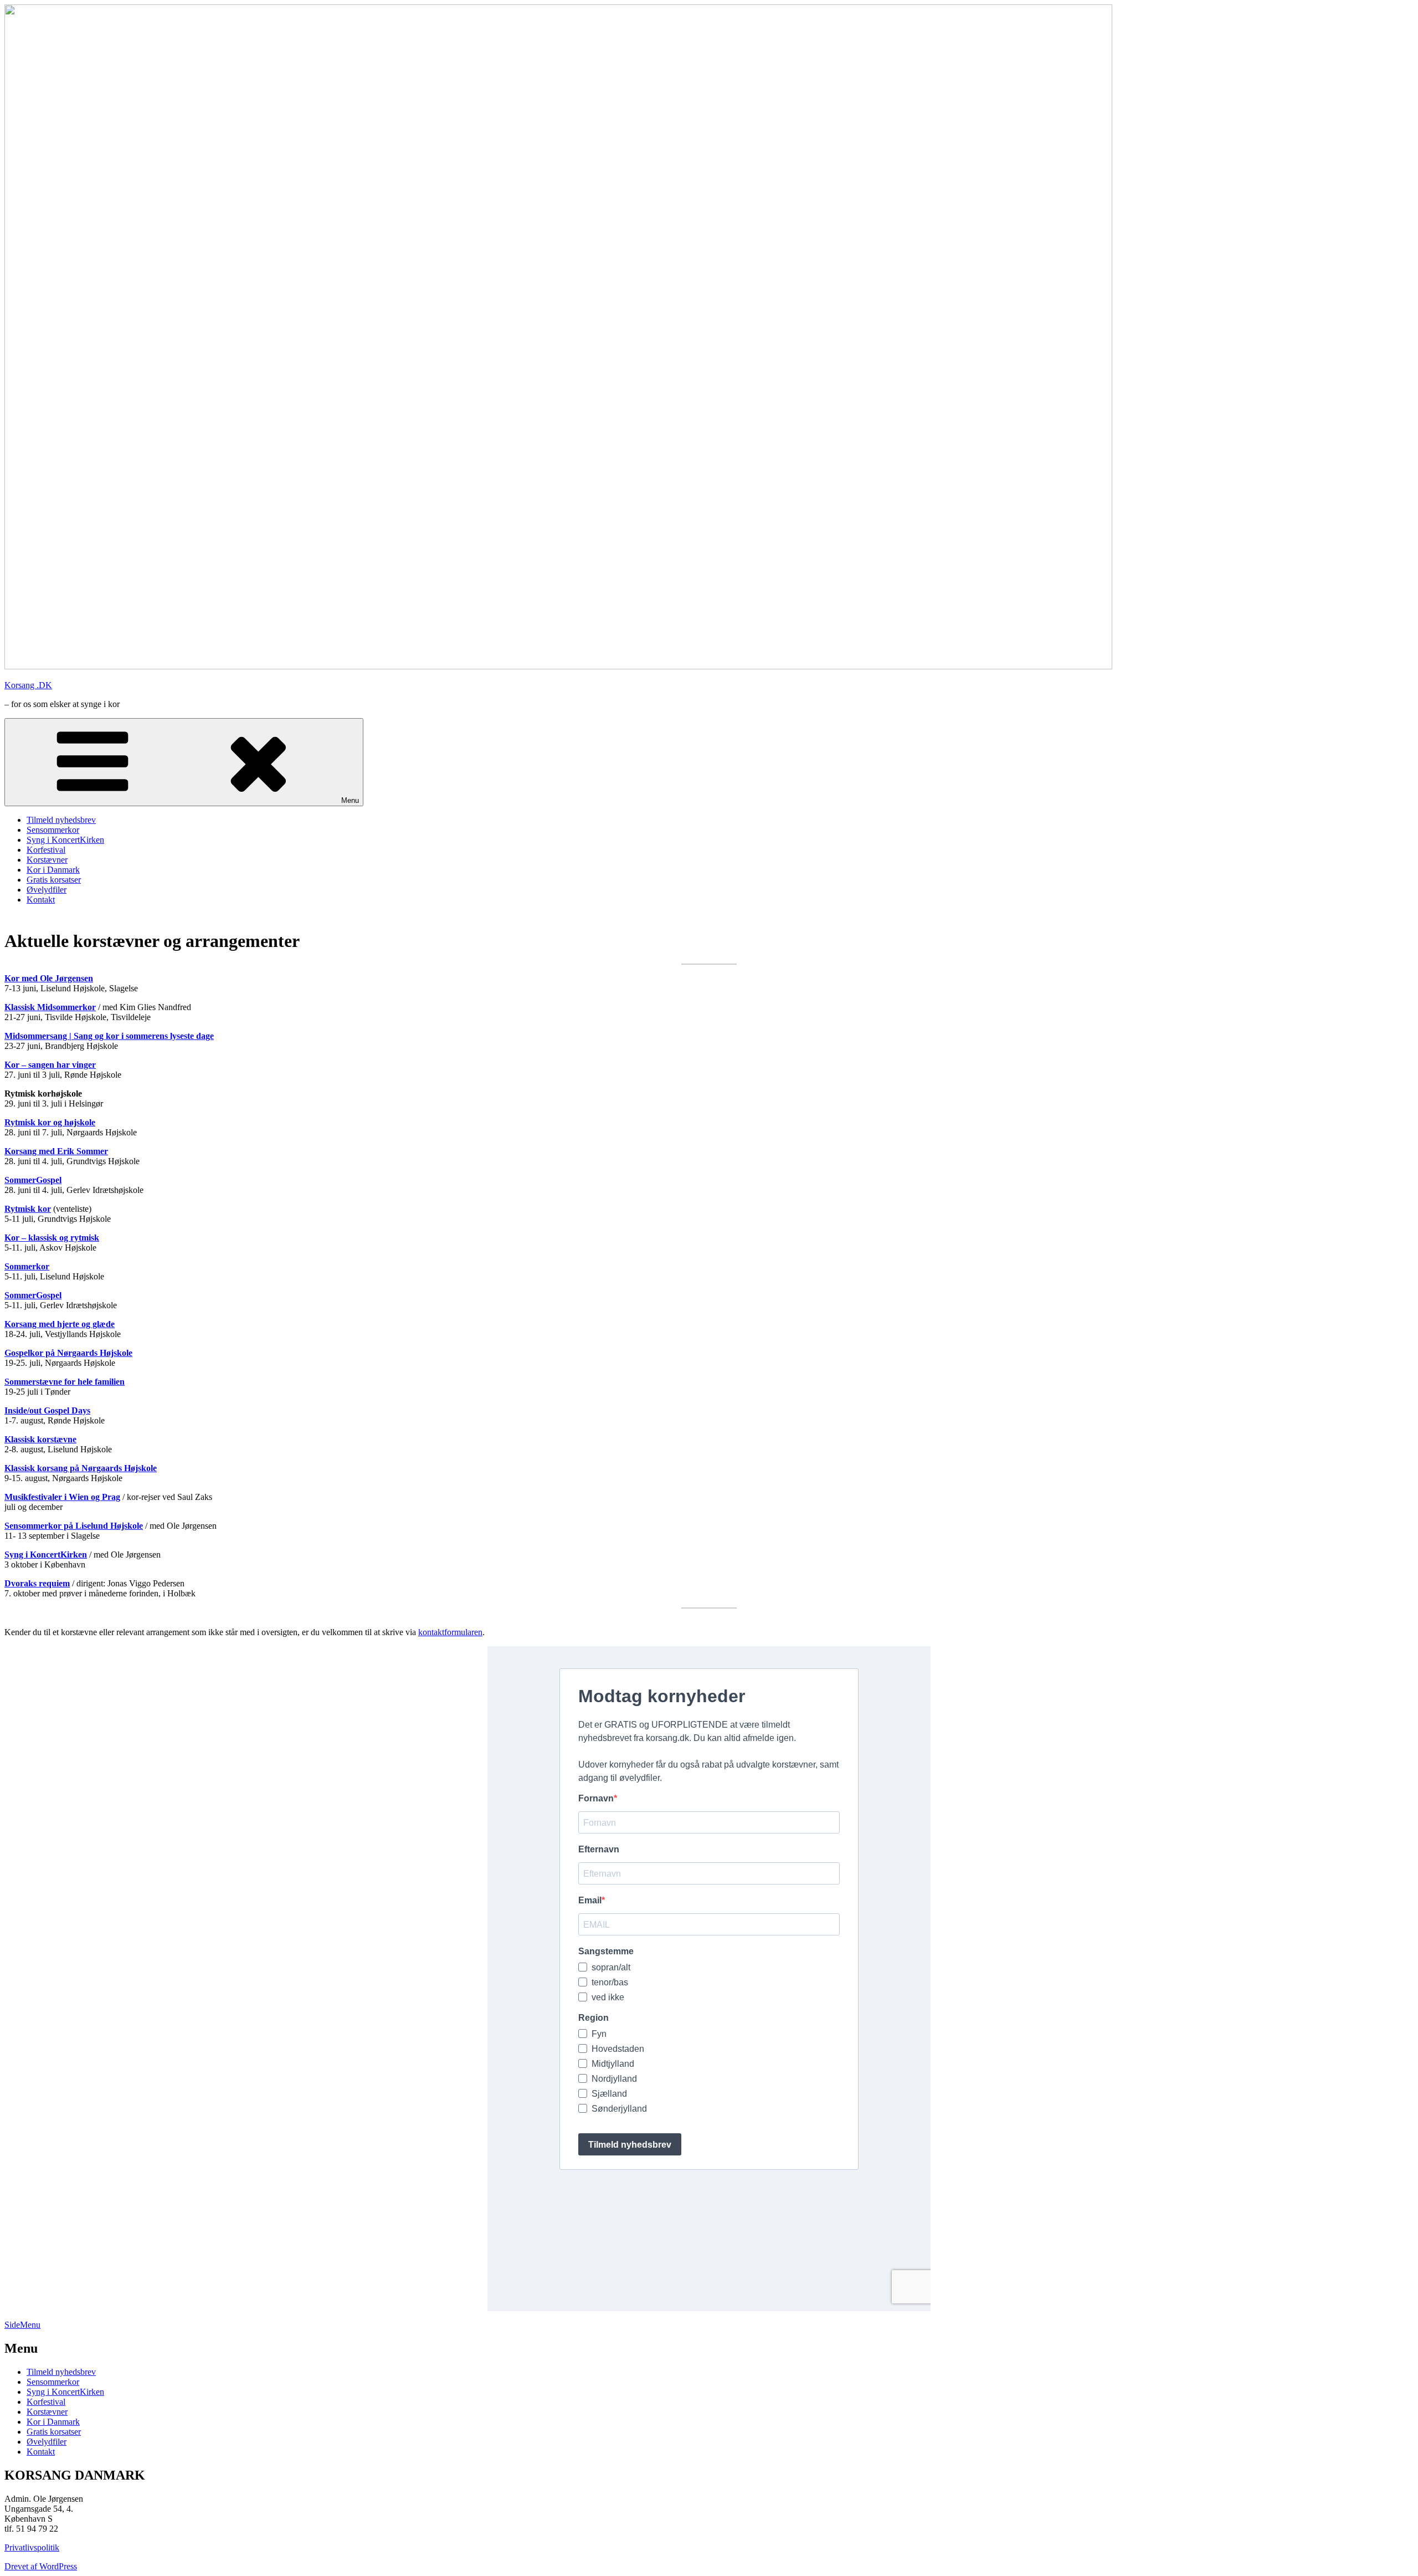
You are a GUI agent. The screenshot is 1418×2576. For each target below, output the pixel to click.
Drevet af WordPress (41, 2566)
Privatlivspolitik (32, 2547)
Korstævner (47, 860)
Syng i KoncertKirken (65, 840)
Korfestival (46, 850)
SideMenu (22, 2325)
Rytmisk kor (28, 1209)
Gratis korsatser (54, 880)
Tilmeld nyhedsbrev (61, 820)
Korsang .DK (28, 685)
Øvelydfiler (47, 890)
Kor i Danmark (53, 870)
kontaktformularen (450, 1632)
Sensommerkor (53, 830)
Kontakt (41, 900)
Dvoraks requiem (37, 1583)
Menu (350, 800)
